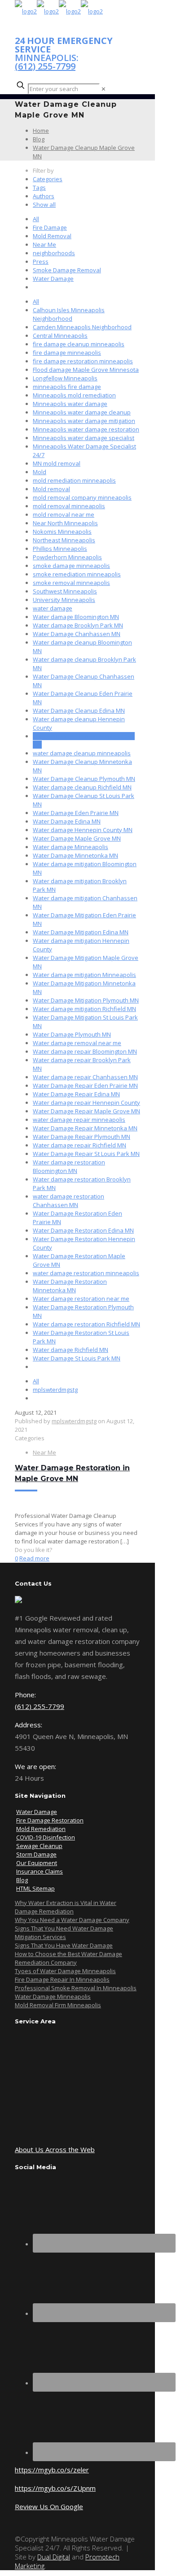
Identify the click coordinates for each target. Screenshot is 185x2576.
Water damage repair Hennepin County (86, 1103)
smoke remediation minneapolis (77, 574)
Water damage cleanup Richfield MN (82, 787)
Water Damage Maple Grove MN (77, 838)
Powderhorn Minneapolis (67, 557)
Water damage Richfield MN (70, 1350)
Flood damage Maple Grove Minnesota (86, 370)
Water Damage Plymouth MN (72, 1034)
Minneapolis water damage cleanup (82, 412)
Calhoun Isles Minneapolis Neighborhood (69, 314)
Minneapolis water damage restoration (86, 429)
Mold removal (51, 489)
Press (41, 262)
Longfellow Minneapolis (65, 378)
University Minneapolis (64, 600)
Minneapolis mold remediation (74, 395)
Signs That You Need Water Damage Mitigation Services (64, 1933)
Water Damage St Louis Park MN (77, 1358)
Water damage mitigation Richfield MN (84, 1009)
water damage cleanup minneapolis (82, 753)
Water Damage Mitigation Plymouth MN (86, 1000)
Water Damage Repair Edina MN (76, 1094)
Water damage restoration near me (81, 1299)
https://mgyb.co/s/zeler (52, 2470)
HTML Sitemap (35, 1888)
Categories (48, 179)
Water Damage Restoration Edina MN (83, 1230)
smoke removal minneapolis (71, 583)
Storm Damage (36, 1854)
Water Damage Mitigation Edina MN (81, 932)
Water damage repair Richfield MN (79, 1145)
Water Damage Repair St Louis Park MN (86, 1154)
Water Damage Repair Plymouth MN (81, 1137)
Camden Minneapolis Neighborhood (82, 327)
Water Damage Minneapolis (53, 1996)
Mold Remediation (41, 1829)
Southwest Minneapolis (65, 591)
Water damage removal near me (77, 1043)
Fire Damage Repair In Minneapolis (62, 1979)
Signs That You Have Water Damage (64, 1945)
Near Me (44, 244)
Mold (40, 472)
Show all (44, 205)
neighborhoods (54, 253)
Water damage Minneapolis (70, 847)
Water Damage (53, 279)
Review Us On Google (49, 2506)
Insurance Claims (40, 1871)
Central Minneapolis (60, 336)
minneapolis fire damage (67, 387)
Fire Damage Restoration (50, 1820)
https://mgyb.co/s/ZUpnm (55, 2488)
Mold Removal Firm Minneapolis (58, 2005)
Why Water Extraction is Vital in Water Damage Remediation (66, 1907)
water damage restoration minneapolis (86, 1273)
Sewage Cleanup (39, 1846)
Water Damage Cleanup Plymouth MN (84, 779)
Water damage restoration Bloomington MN (69, 1166)
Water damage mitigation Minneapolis (84, 975)
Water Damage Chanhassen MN (77, 634)
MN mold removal (57, 463)
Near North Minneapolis (65, 523)
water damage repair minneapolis (79, 1120)
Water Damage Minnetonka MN (75, 855)
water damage (53, 608)
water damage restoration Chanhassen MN (68, 1201)
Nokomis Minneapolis (62, 532)
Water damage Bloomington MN (76, 617)
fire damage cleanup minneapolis (79, 344)
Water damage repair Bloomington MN (85, 1051)
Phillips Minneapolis (60, 549)
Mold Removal (52, 236)
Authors (44, 196)
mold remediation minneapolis (74, 480)
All (36, 219)
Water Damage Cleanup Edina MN (79, 710)
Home (41, 131)
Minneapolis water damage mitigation (84, 421)
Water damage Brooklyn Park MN (78, 625)
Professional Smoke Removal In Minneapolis (76, 1988)
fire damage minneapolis (67, 353)
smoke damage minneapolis (71, 566)
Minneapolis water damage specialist (84, 438)
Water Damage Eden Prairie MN (76, 813)
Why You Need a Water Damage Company (72, 1920)
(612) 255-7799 (45, 66)
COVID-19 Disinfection (46, 1837)
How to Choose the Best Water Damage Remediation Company (68, 1958)
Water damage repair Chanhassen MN (85, 1077)
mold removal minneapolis (69, 506)
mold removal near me (64, 514)
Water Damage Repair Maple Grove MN (86, 1111)
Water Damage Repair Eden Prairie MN (85, 1085)
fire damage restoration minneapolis (83, 361)
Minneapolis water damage (70, 404)
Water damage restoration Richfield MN (86, 1324)
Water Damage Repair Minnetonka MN (85, 1128)
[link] (104, 89)
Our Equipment (37, 1863)
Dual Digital (54, 2557)
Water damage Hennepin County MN (83, 830)
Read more (34, 1558)
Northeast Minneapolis (64, 540)
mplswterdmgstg (55, 1390)
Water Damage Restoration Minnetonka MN (70, 1286)
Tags (39, 187)
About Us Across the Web (55, 2149)
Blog (39, 139)
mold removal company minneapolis (82, 497)
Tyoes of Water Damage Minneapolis (65, 1971)
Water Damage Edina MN (67, 821)
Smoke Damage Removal (67, 270)
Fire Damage (50, 227)
